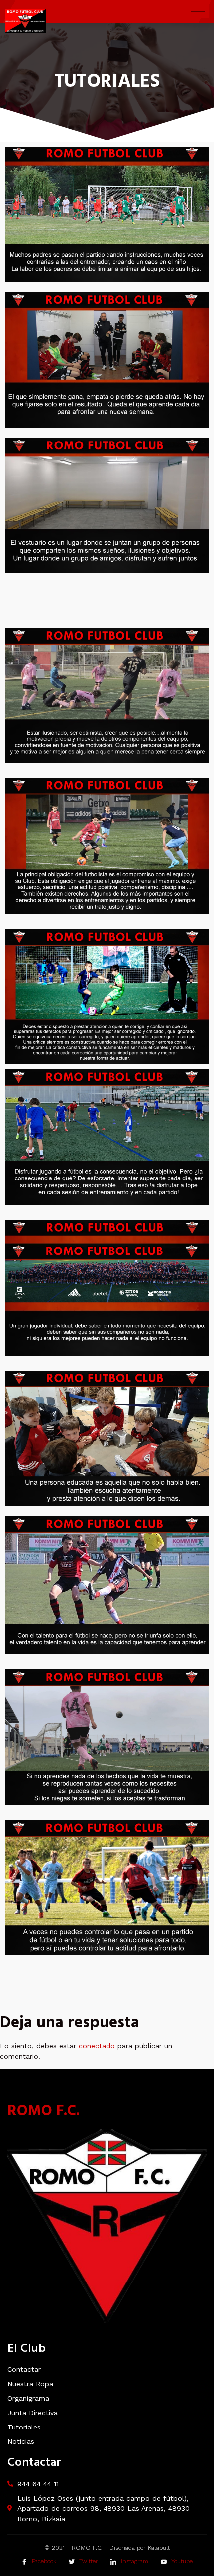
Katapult (159, 2548)
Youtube (181, 2562)
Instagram (134, 2562)
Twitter (88, 2562)
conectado (97, 2046)
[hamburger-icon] (198, 12)
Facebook (43, 2562)
